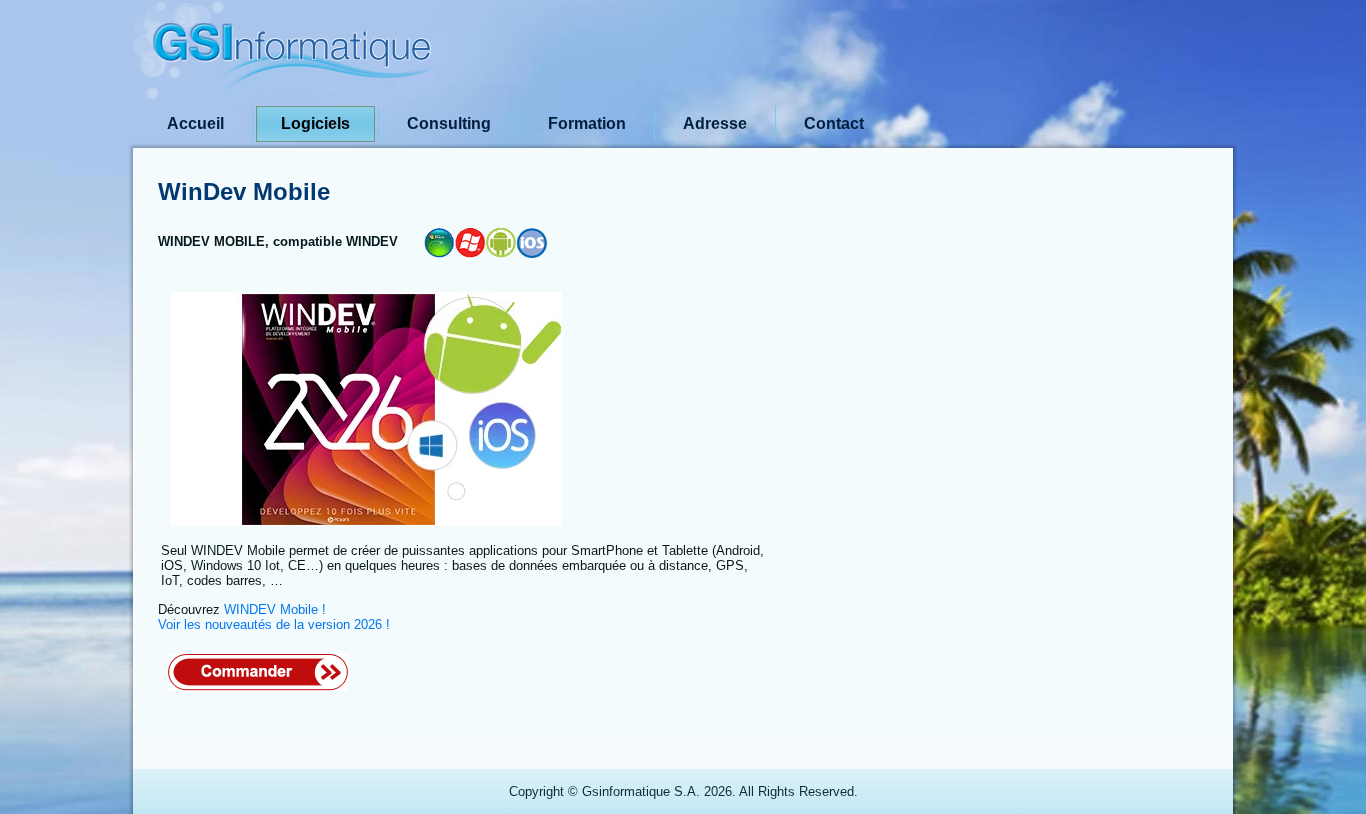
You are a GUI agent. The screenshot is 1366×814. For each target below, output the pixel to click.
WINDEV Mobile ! (275, 609)
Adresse (715, 123)
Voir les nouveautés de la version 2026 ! (274, 624)
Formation (587, 123)
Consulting (449, 123)
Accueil (195, 123)
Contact (834, 123)
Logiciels (315, 123)
